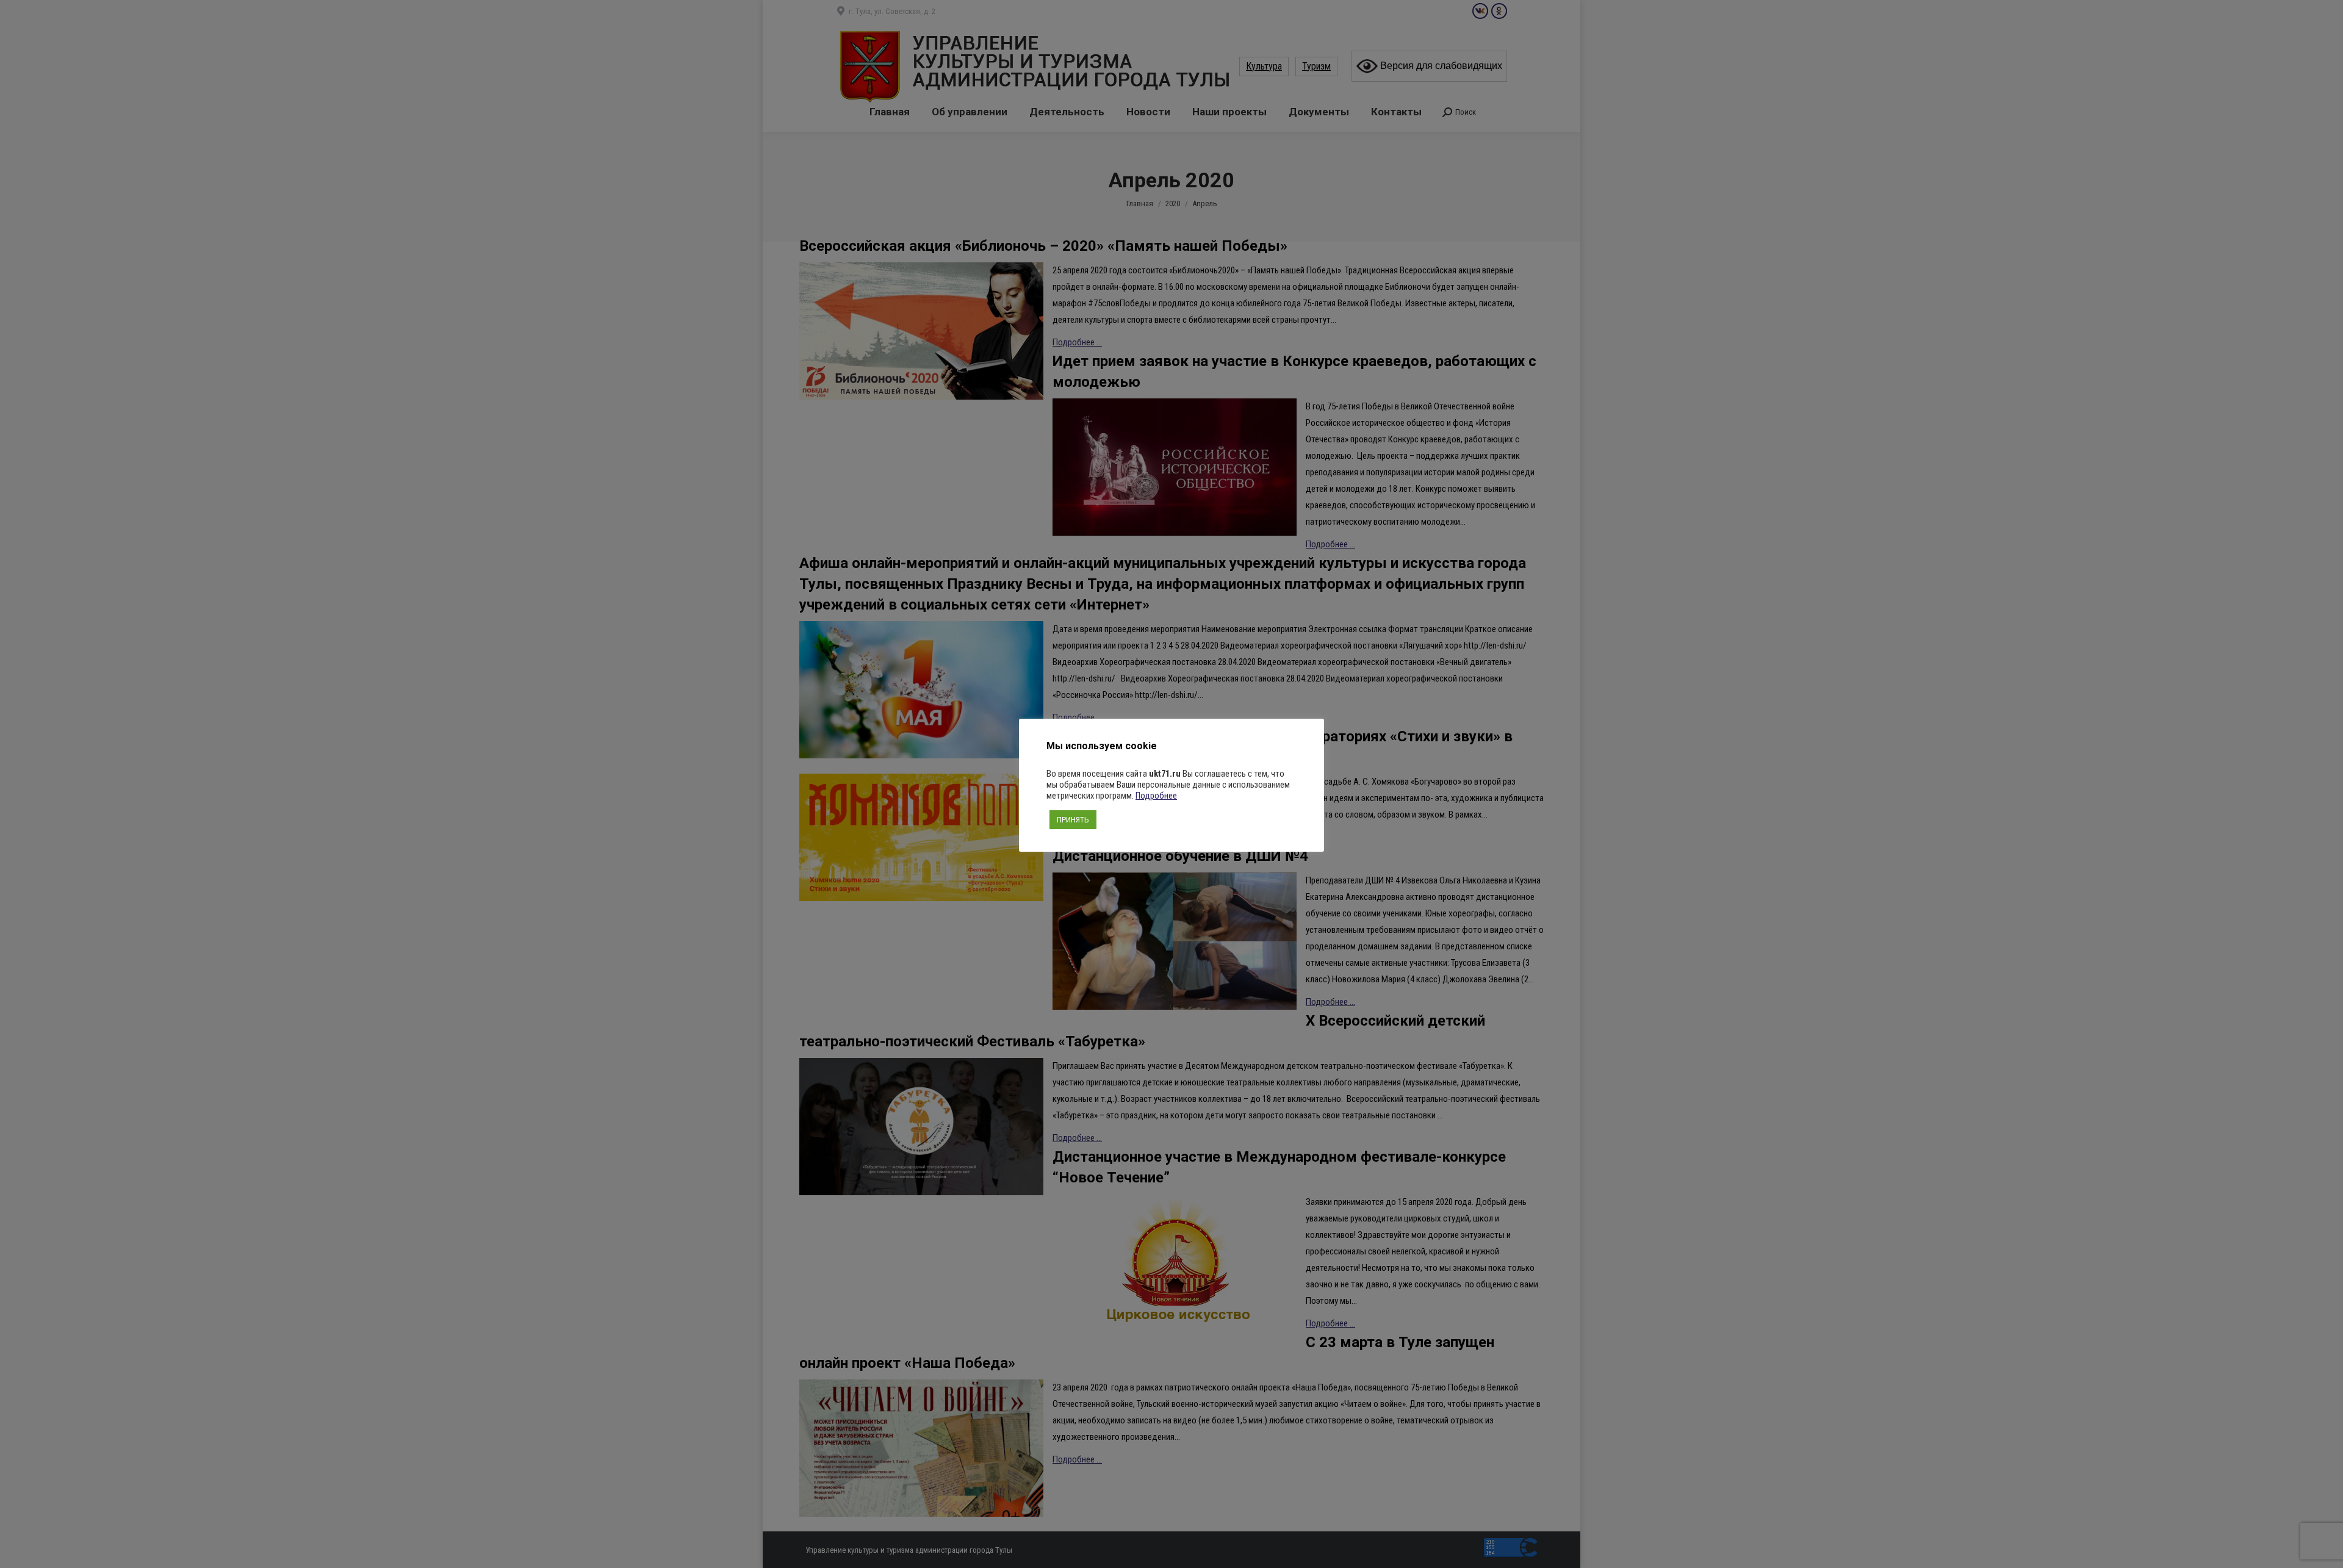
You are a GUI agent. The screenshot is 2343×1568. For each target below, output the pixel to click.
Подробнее (1156, 796)
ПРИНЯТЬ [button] (1073, 820)
